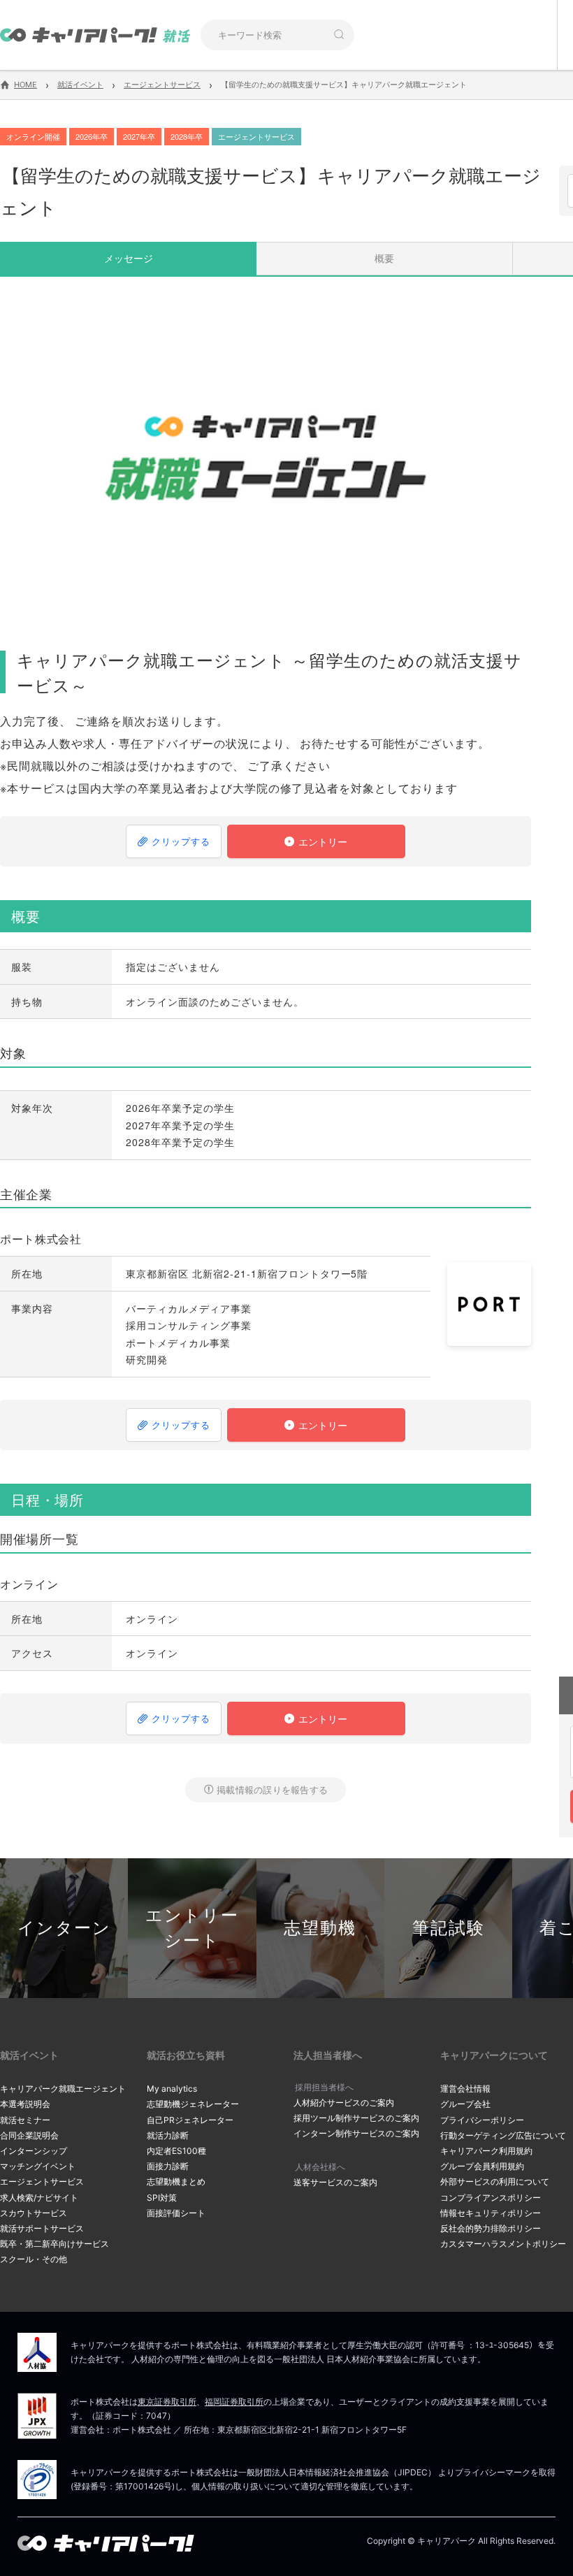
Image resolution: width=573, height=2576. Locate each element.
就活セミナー (25, 2120)
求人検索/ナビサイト (39, 2198)
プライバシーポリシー (482, 2120)
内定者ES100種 (176, 2151)
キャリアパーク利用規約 (486, 2151)
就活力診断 (168, 2135)
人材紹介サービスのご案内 (344, 2103)
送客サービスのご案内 (335, 2182)
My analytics (172, 2089)
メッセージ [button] (129, 258)
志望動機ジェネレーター (193, 2104)
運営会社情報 (465, 2089)
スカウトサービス (34, 2213)
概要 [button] (384, 258)
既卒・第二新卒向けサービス (55, 2244)
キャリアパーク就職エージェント (63, 2089)
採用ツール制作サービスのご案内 (356, 2118)
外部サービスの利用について (495, 2181)
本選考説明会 (25, 2104)
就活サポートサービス (42, 2228)
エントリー (324, 841)
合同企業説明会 (29, 2135)
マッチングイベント (38, 2166)
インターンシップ (34, 2151)
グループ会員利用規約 (482, 2166)
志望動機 (320, 1928)
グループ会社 (465, 2104)
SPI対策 (162, 2198)
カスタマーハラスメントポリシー (503, 2244)
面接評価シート (176, 2213)
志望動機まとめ (176, 2181)
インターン (64, 1928)
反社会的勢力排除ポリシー (491, 2228)
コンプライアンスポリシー (491, 2198)
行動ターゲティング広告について (503, 2135)
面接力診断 (168, 2166)
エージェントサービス (42, 2181)
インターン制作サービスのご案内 (356, 2133)
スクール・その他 (34, 2259)
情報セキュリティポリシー (491, 2213)
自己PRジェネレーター (190, 2120)
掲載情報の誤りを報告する (272, 1789)
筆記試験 (449, 1928)
